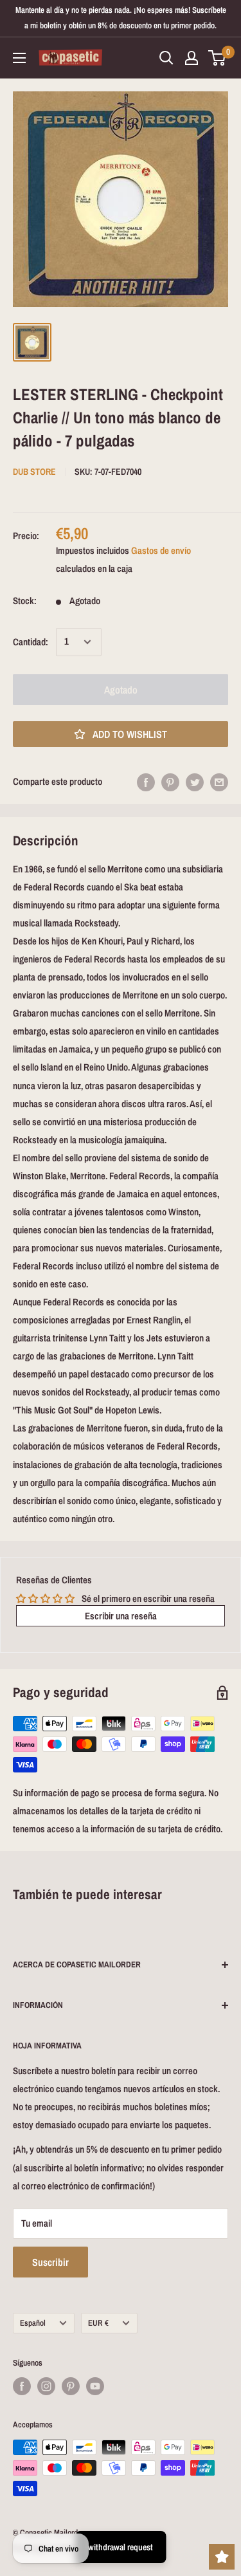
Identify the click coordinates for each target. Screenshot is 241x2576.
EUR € (98, 2323)
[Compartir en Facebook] (146, 782)
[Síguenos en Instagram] (46, 2386)
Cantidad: (31, 642)
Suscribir (50, 2262)
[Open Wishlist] (222, 2557)
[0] (218, 58)
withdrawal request (121, 2547)
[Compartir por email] (219, 782)
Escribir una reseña (121, 1616)
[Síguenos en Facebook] (22, 2386)
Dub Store (34, 472)
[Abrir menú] (19, 58)
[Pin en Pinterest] (170, 782)
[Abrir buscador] (166, 58)
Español (33, 2323)
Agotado (121, 690)
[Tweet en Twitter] (195, 782)
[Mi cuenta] (192, 58)
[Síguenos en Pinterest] (71, 2386)
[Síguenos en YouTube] (95, 2386)
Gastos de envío (161, 550)
